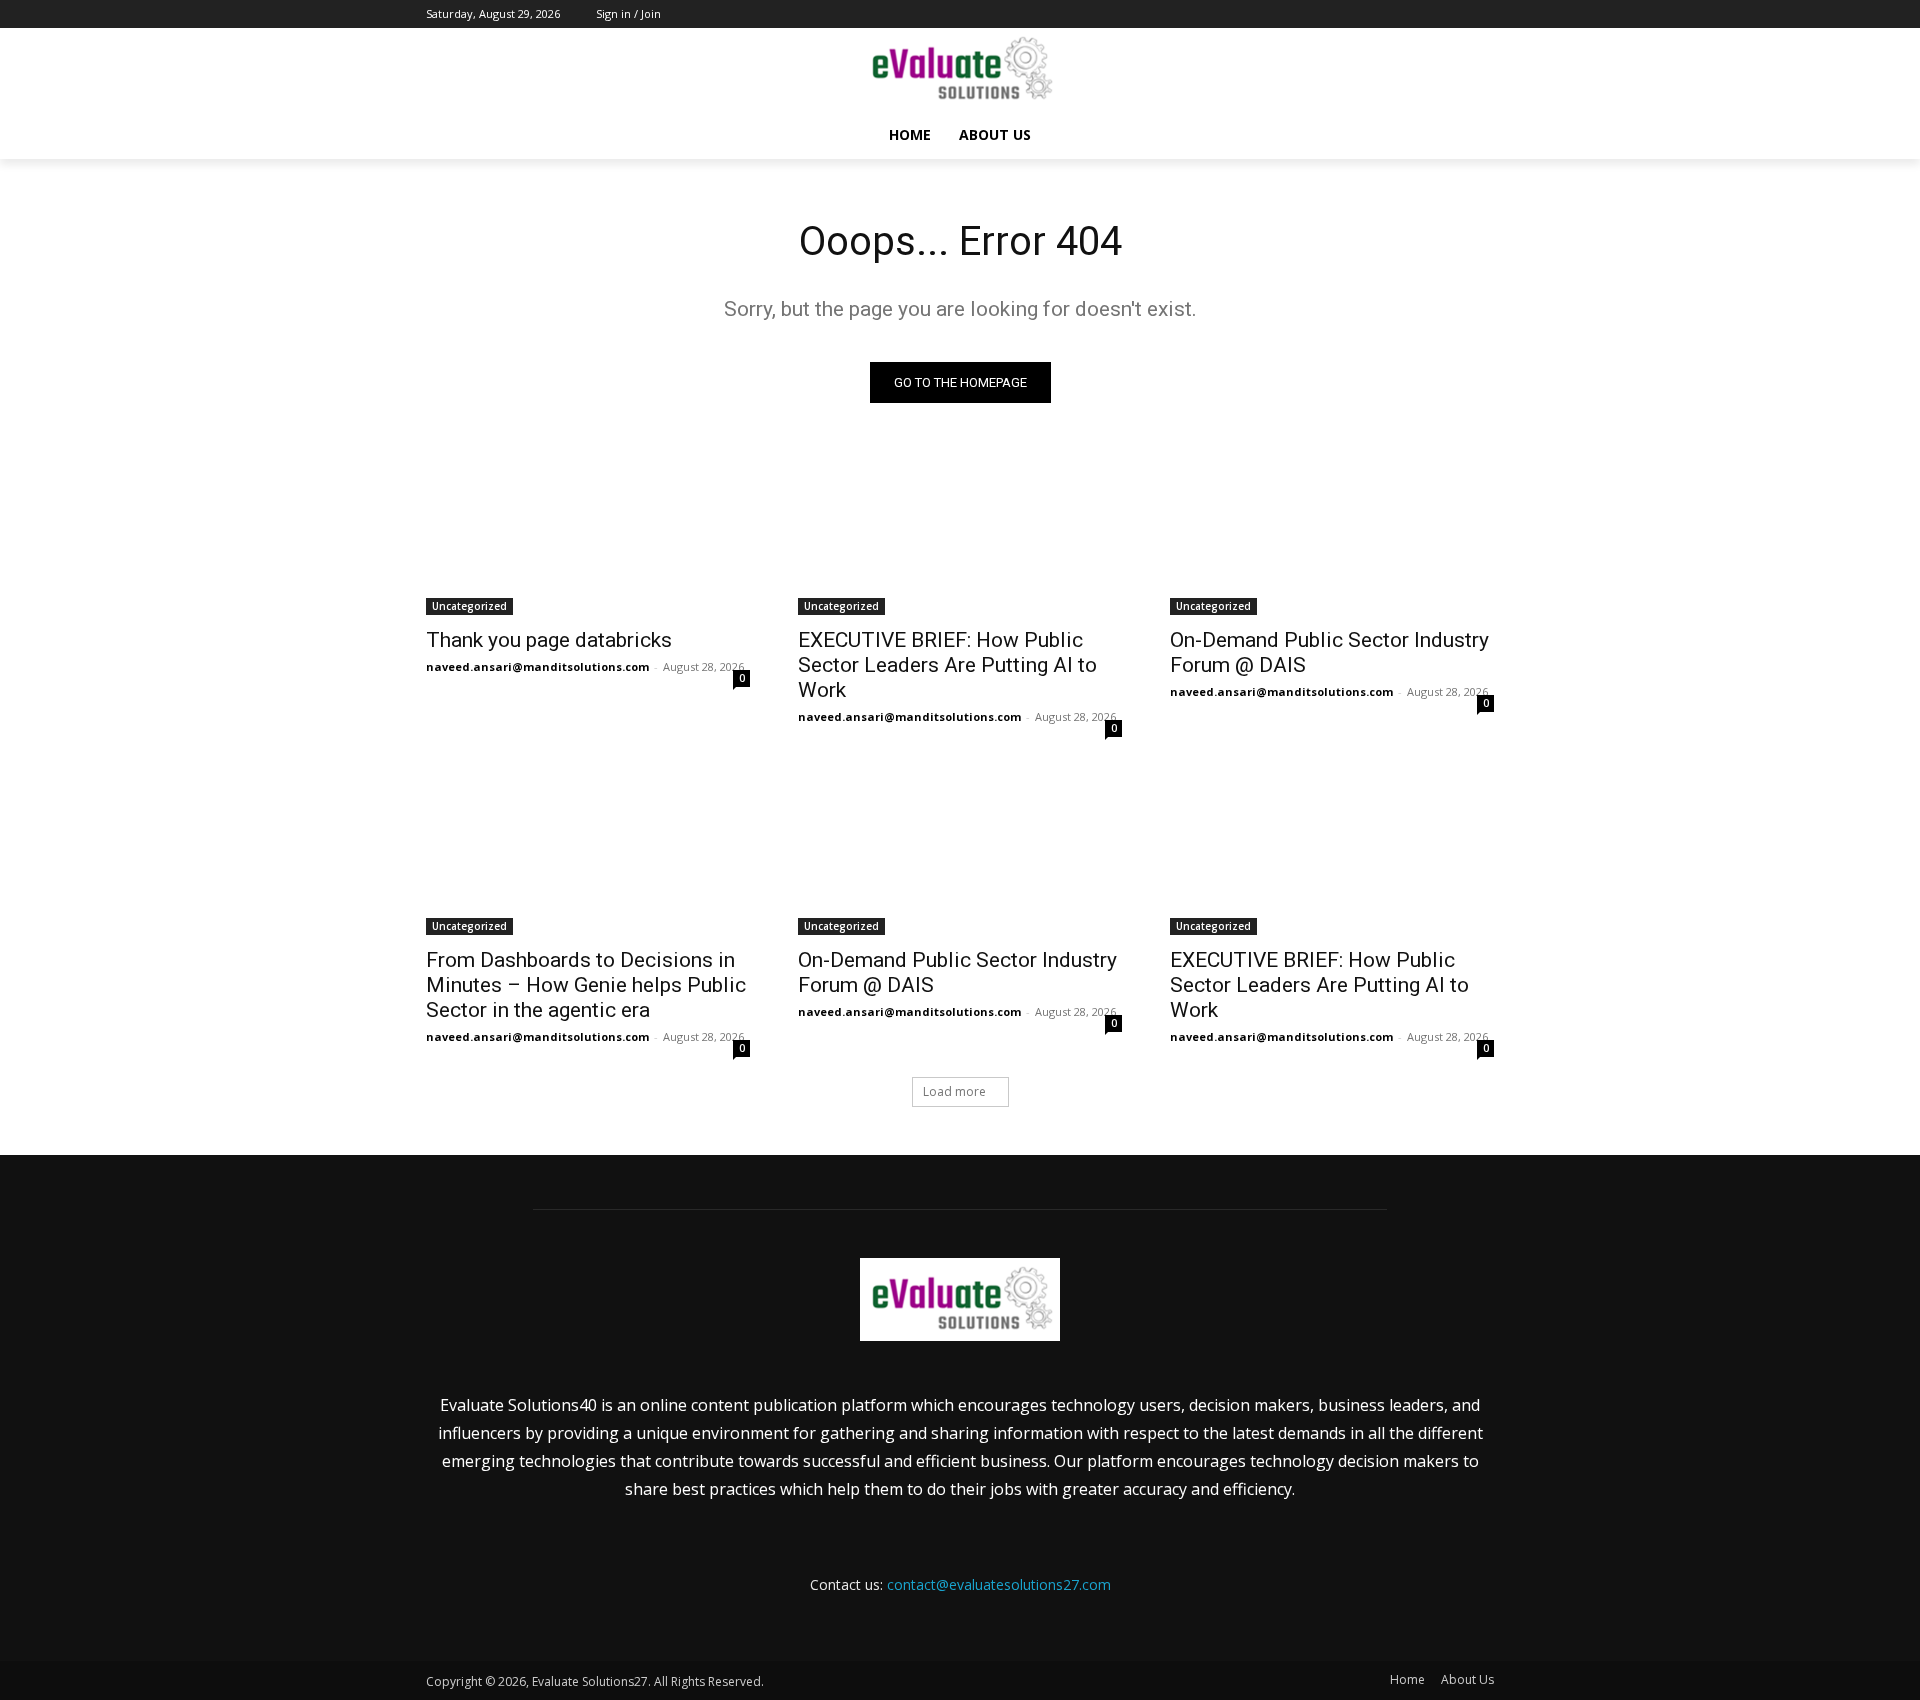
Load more (954, 1091)
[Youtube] (1482, 14)
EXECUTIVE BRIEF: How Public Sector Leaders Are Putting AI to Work (947, 665)
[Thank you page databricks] (588, 534)
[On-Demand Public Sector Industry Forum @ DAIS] (1332, 534)
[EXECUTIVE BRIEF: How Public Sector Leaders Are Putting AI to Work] (960, 534)
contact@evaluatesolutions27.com (999, 1584)
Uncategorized (469, 606)
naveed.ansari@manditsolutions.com (537, 666)
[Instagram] (1399, 14)
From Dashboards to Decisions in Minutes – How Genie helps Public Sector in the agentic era (586, 985)
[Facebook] (1371, 14)
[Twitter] (1427, 14)
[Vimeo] (1454, 14)
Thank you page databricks (549, 640)
